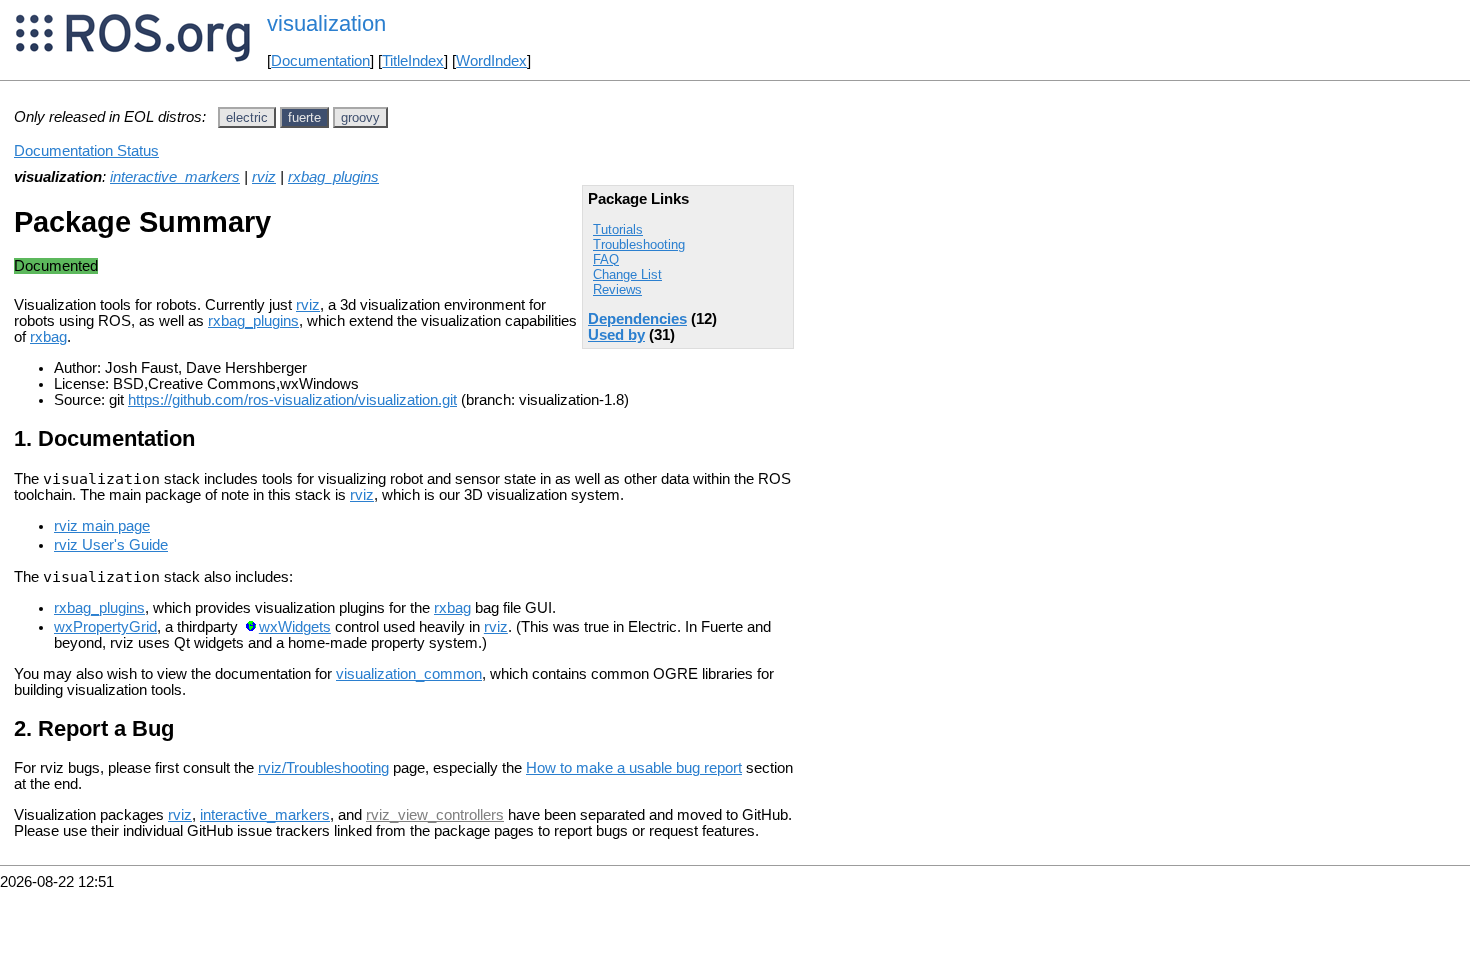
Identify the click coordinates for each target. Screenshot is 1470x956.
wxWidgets (295, 627)
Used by (616, 335)
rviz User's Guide (111, 545)
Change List (627, 274)
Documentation (320, 61)
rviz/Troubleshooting (323, 768)
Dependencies (637, 319)
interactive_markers (175, 177)
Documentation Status (86, 151)
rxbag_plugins (333, 177)
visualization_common (409, 674)
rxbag (48, 337)
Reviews (617, 289)
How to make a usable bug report (634, 768)
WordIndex (491, 61)
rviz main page (102, 526)
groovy (360, 117)
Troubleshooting (639, 244)
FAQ (606, 259)
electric (247, 117)
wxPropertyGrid (105, 627)
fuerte (304, 117)
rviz (264, 177)
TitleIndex (413, 61)
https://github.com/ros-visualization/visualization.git (292, 400)
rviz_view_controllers (435, 815)
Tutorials (618, 229)
